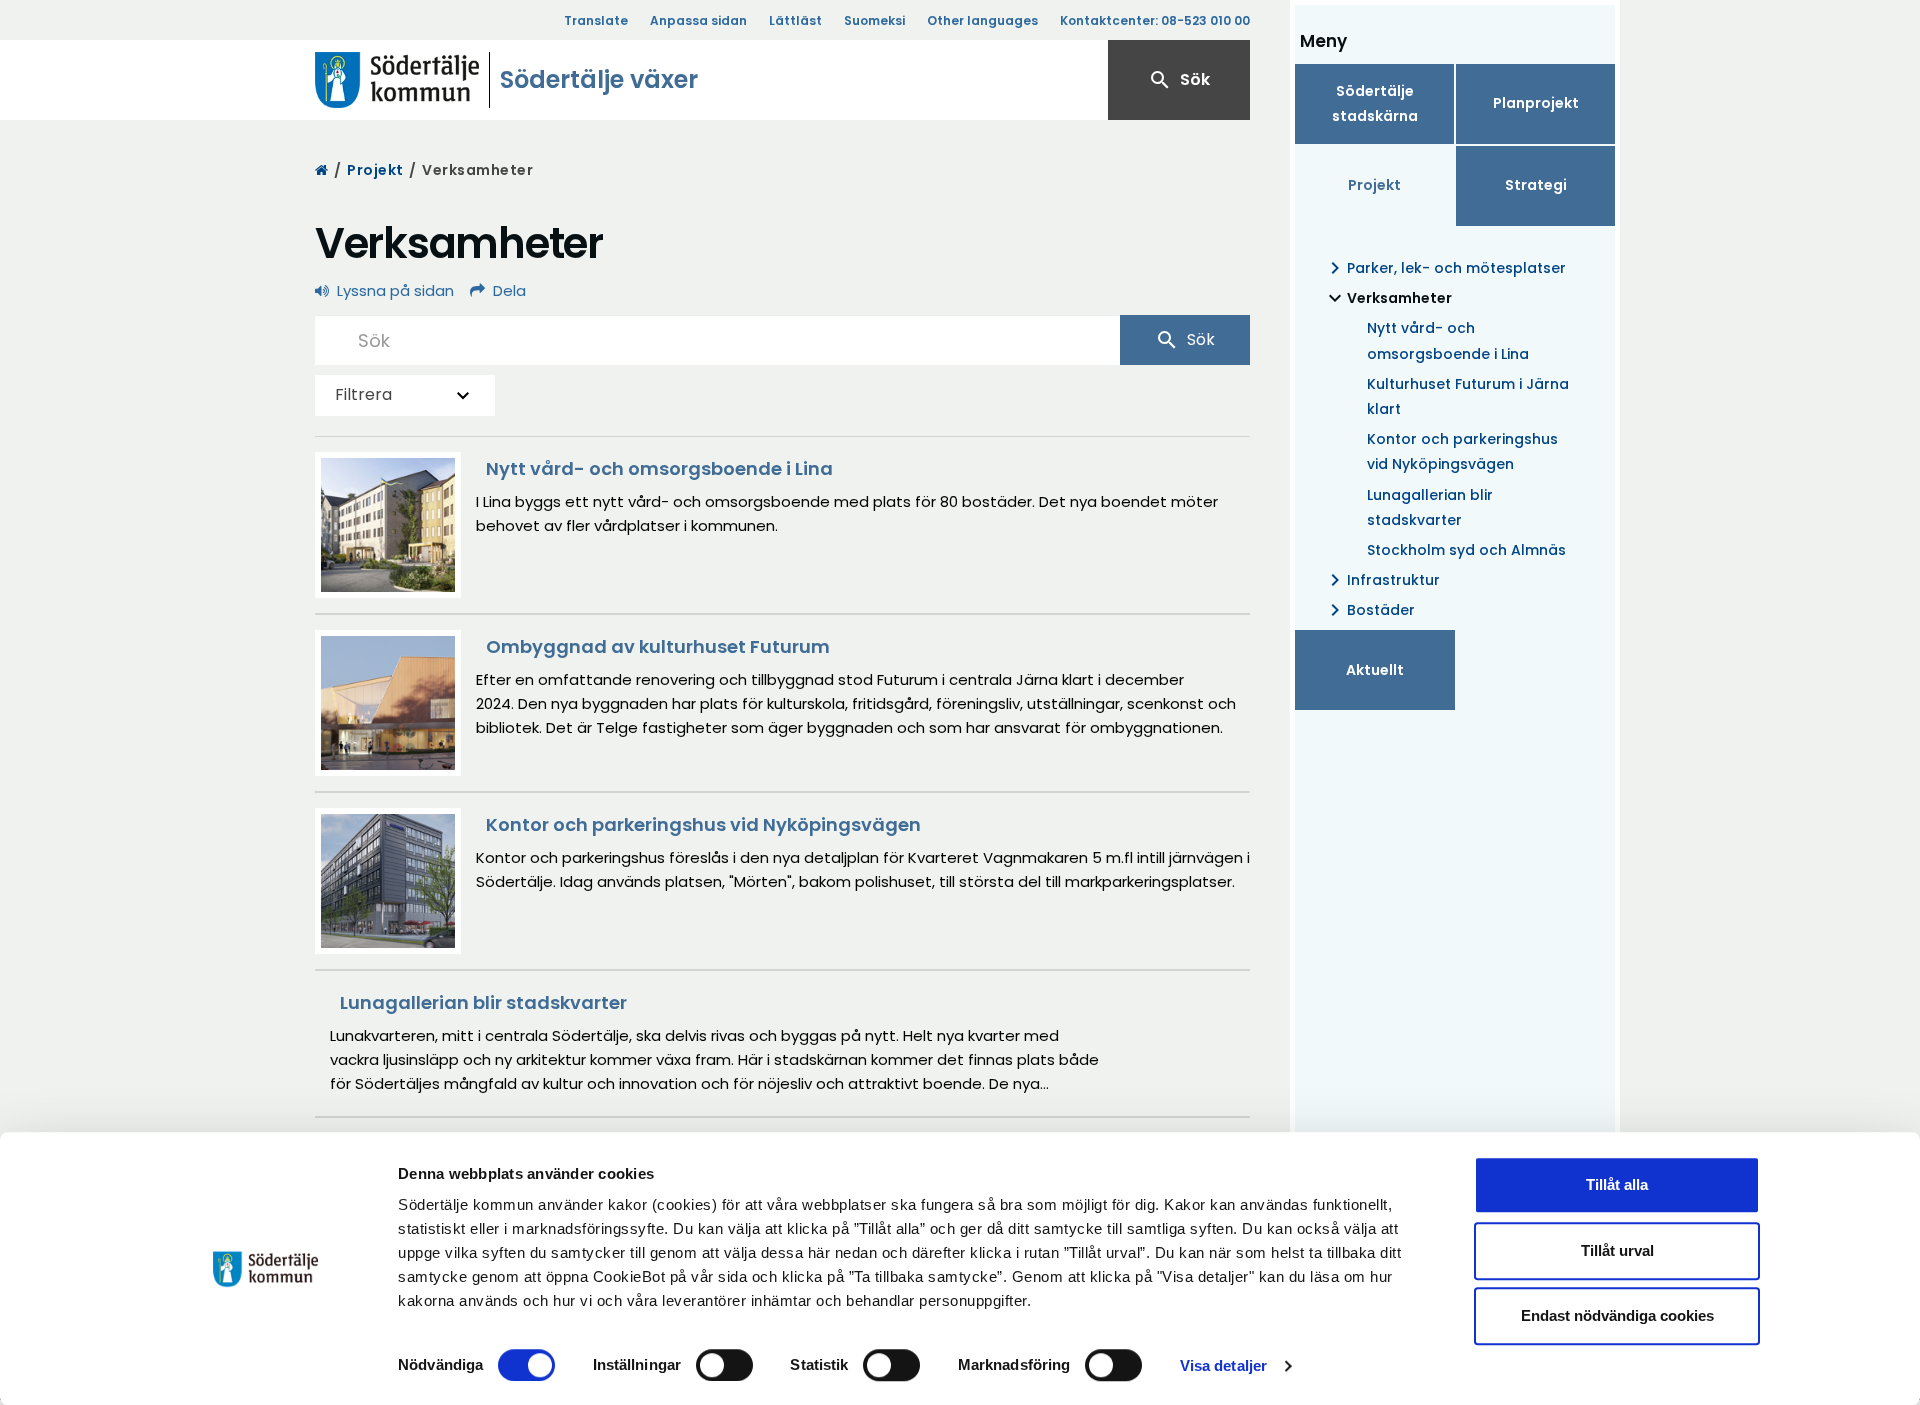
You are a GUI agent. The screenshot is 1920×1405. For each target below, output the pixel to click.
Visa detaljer (1223, 1365)
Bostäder (1369, 610)
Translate (596, 20)
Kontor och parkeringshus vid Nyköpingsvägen (1462, 451)
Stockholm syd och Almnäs (1466, 550)
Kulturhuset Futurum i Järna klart (1468, 396)
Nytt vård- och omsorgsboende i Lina (1448, 340)
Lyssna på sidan (395, 290)
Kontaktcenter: (1155, 20)
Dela (509, 290)
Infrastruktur (1381, 580)
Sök (1179, 80)
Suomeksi (874, 20)
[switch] (724, 1365)
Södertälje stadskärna (1375, 103)
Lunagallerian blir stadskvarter (1430, 507)
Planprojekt (1536, 103)
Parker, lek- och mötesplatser (1444, 268)
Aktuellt (1375, 670)
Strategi (1536, 185)
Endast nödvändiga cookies (1617, 1315)
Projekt (375, 170)
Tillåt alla (1617, 1184)
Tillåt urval (1617, 1250)
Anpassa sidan (698, 20)
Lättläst (795, 20)
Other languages (982, 20)
